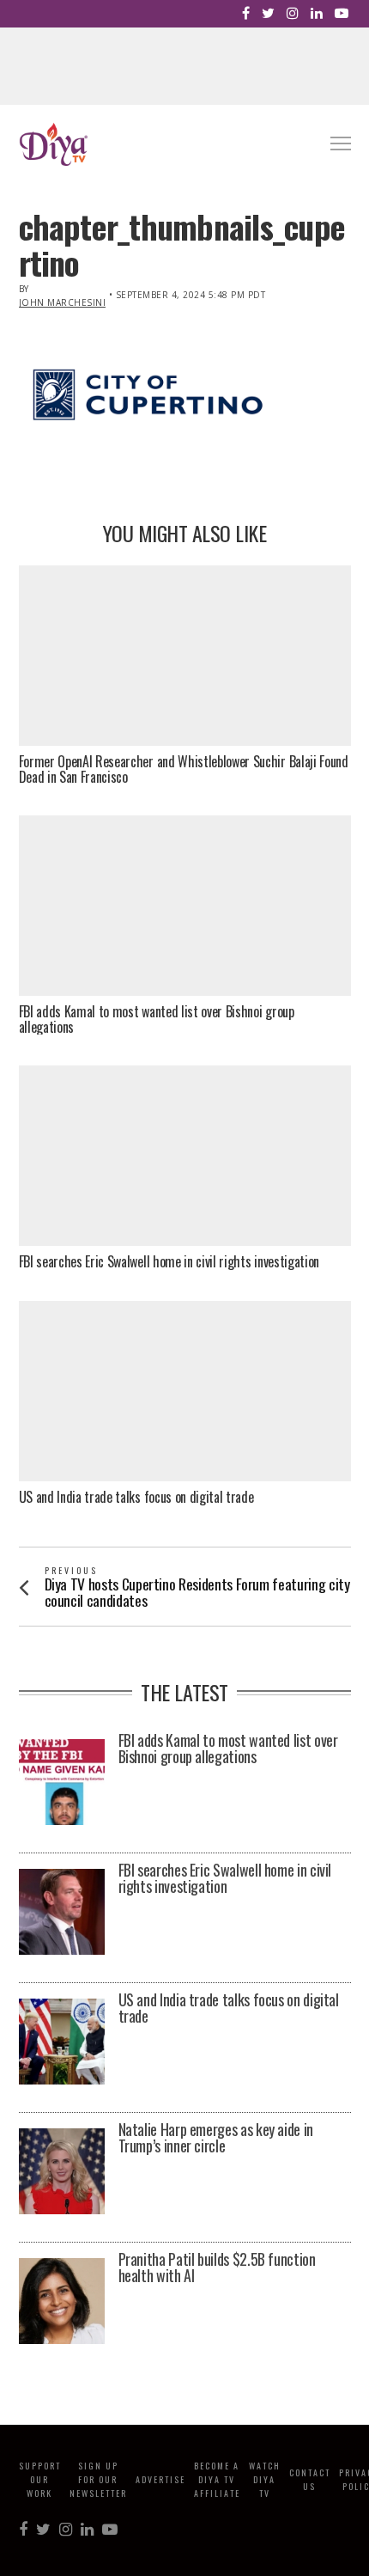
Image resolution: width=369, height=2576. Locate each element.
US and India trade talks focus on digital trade (136, 1498)
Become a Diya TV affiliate (217, 2479)
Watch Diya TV (265, 2479)
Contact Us (310, 2479)
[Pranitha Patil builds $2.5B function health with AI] (62, 2301)
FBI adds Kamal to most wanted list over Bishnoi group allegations (157, 1019)
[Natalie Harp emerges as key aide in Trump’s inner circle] (62, 2171)
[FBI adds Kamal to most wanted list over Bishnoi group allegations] (62, 1782)
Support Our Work (40, 2479)
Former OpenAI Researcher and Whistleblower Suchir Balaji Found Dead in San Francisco (184, 769)
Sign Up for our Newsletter (98, 2479)
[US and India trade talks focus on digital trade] (62, 2042)
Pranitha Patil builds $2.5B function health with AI (217, 2268)
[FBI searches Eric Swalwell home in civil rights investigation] (62, 1912)
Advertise (160, 2479)
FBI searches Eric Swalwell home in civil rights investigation (169, 1262)
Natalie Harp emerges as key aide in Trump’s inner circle (216, 2139)
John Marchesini (63, 302)
